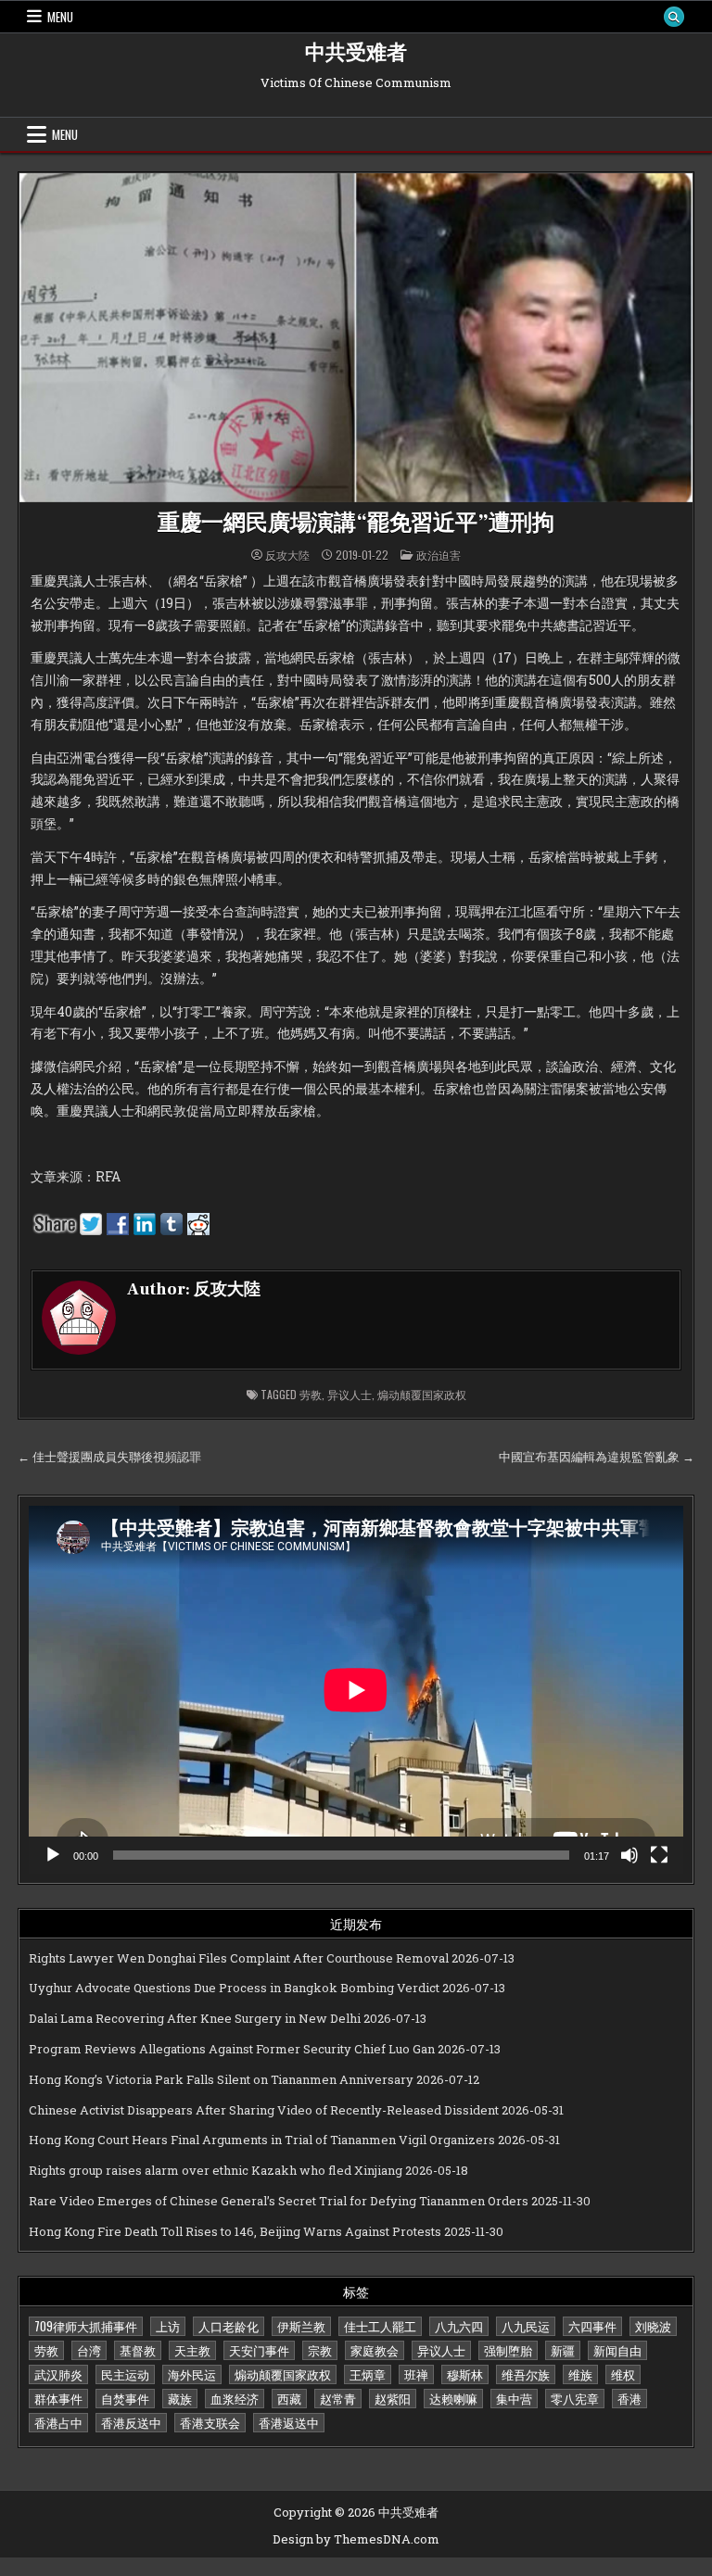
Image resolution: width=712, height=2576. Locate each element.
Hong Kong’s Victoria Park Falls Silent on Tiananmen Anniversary (221, 2079)
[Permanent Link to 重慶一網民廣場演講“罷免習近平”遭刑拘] (356, 338)
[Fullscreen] (659, 1855)
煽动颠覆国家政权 (422, 1394)
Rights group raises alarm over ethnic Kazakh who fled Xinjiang (216, 2170)
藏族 (180, 2398)
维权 (623, 2374)
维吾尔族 (526, 2374)
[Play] (53, 1855)
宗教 (320, 2350)
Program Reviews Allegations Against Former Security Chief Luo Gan (232, 2049)
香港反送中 (131, 2422)
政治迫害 (439, 555)
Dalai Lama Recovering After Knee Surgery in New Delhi (195, 2018)
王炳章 (368, 2374)
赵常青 (338, 2398)
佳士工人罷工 (380, 2326)
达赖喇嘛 (453, 2398)
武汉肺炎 (58, 2374)
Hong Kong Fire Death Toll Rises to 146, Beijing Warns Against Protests (235, 2231)
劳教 (311, 1394)
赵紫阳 (393, 2398)
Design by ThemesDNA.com (356, 2539)
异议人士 (350, 1394)
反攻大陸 (287, 555)
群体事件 (58, 2398)
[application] (356, 1690)
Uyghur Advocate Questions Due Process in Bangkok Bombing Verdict (234, 1988)
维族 (580, 2374)
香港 (629, 2398)
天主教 (192, 2350)
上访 (168, 2326)
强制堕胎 (508, 2350)
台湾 (89, 2350)
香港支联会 (210, 2422)
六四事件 (592, 2326)
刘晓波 (653, 2326)
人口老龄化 (229, 2326)
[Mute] (629, 1855)
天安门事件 (259, 2350)
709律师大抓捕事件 (86, 2326)
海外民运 (192, 2374)
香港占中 (58, 2422)
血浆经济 (235, 2398)
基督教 (138, 2350)
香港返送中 (289, 2422)
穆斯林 (465, 2374)
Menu (60, 17)
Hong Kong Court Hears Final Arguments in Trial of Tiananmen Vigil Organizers (262, 2140)
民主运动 (125, 2374)
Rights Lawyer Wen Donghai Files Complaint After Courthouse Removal (239, 1958)
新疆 (563, 2350)
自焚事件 (125, 2398)
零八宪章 (575, 2398)
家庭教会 (375, 2350)
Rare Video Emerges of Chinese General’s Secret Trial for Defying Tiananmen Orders (279, 2201)
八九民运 (526, 2326)
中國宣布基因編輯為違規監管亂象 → (597, 1457)
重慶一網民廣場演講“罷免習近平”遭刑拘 (356, 523)
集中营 (514, 2398)
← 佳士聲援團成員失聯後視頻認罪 (109, 1457)
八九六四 (459, 2326)
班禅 (416, 2374)
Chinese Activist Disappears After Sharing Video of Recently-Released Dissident (264, 2110)
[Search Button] (674, 17)
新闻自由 (617, 2350)
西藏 (289, 2398)
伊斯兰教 (301, 2326)
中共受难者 (356, 53)
